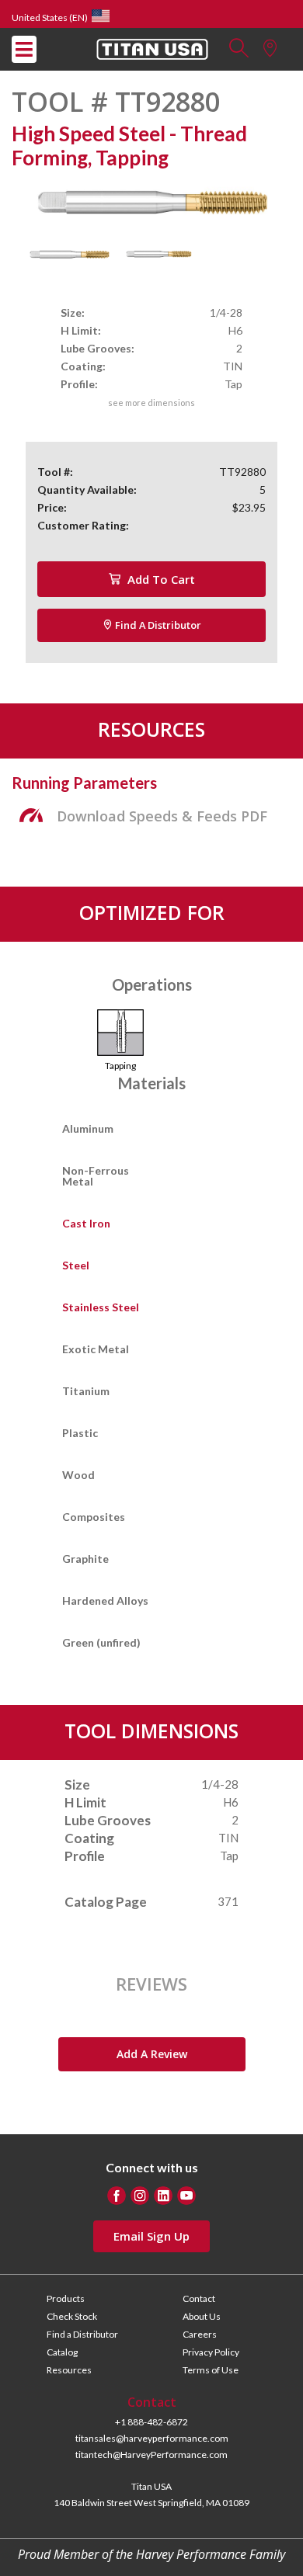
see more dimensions (151, 403)
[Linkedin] (163, 2196)
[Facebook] (117, 2196)
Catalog (62, 2352)
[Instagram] (140, 2196)
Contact (199, 2298)
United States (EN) (50, 17)
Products (66, 2298)
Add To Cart (160, 579)
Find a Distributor (157, 625)
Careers (200, 2334)
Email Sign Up (151, 2236)
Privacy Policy (211, 2352)
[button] (239, 52)
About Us (202, 2316)
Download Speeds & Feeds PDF (162, 816)
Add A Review (152, 2054)
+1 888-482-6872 (151, 2422)
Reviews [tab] (151, 1984)
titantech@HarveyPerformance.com (151, 2454)
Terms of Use (211, 2370)
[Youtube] (186, 2196)
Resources (69, 2370)
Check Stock (72, 2316)
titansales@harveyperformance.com (152, 2438)
